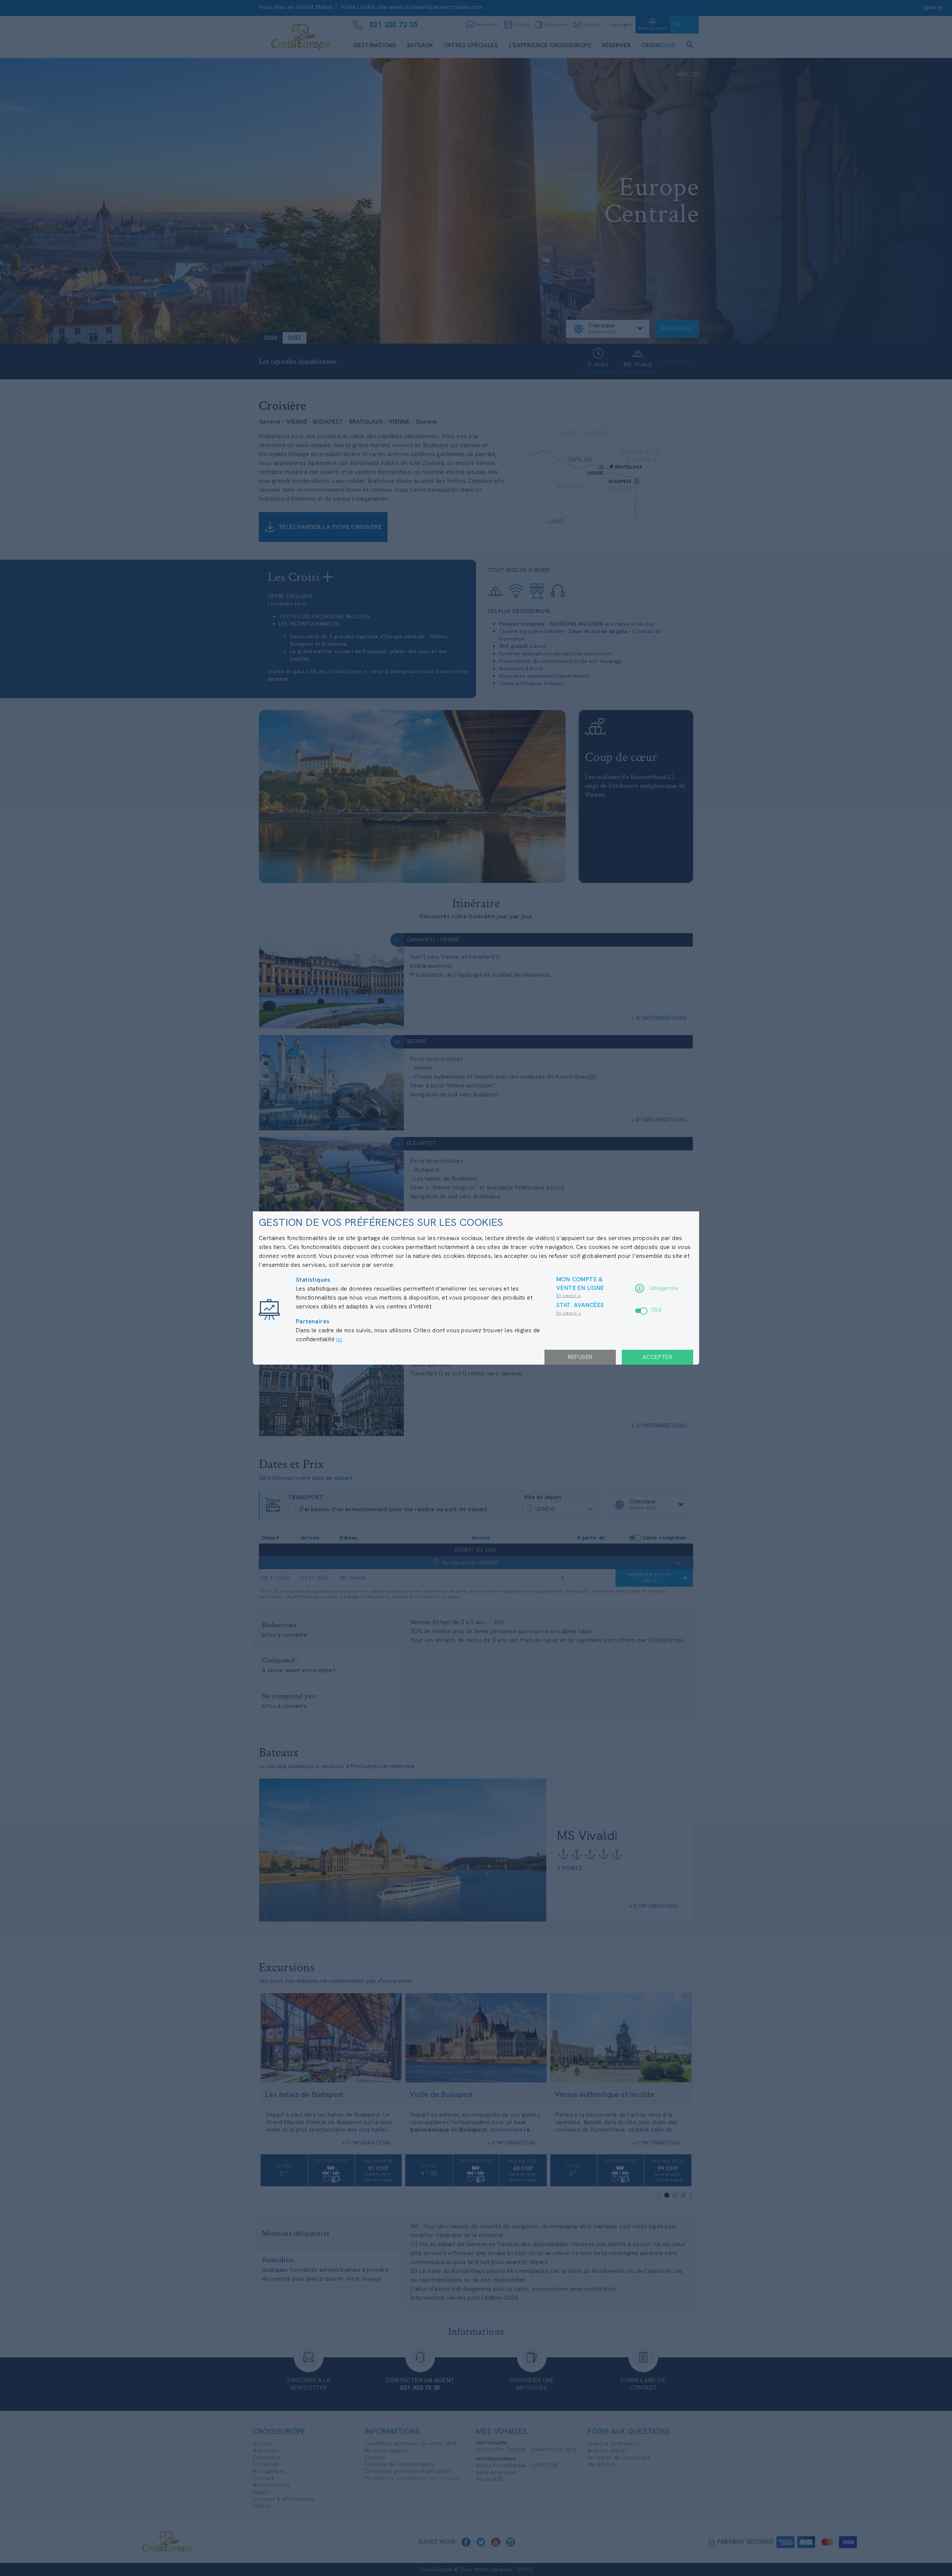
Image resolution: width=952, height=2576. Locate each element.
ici (339, 1339)
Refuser (580, 1357)
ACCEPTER (657, 1357)
